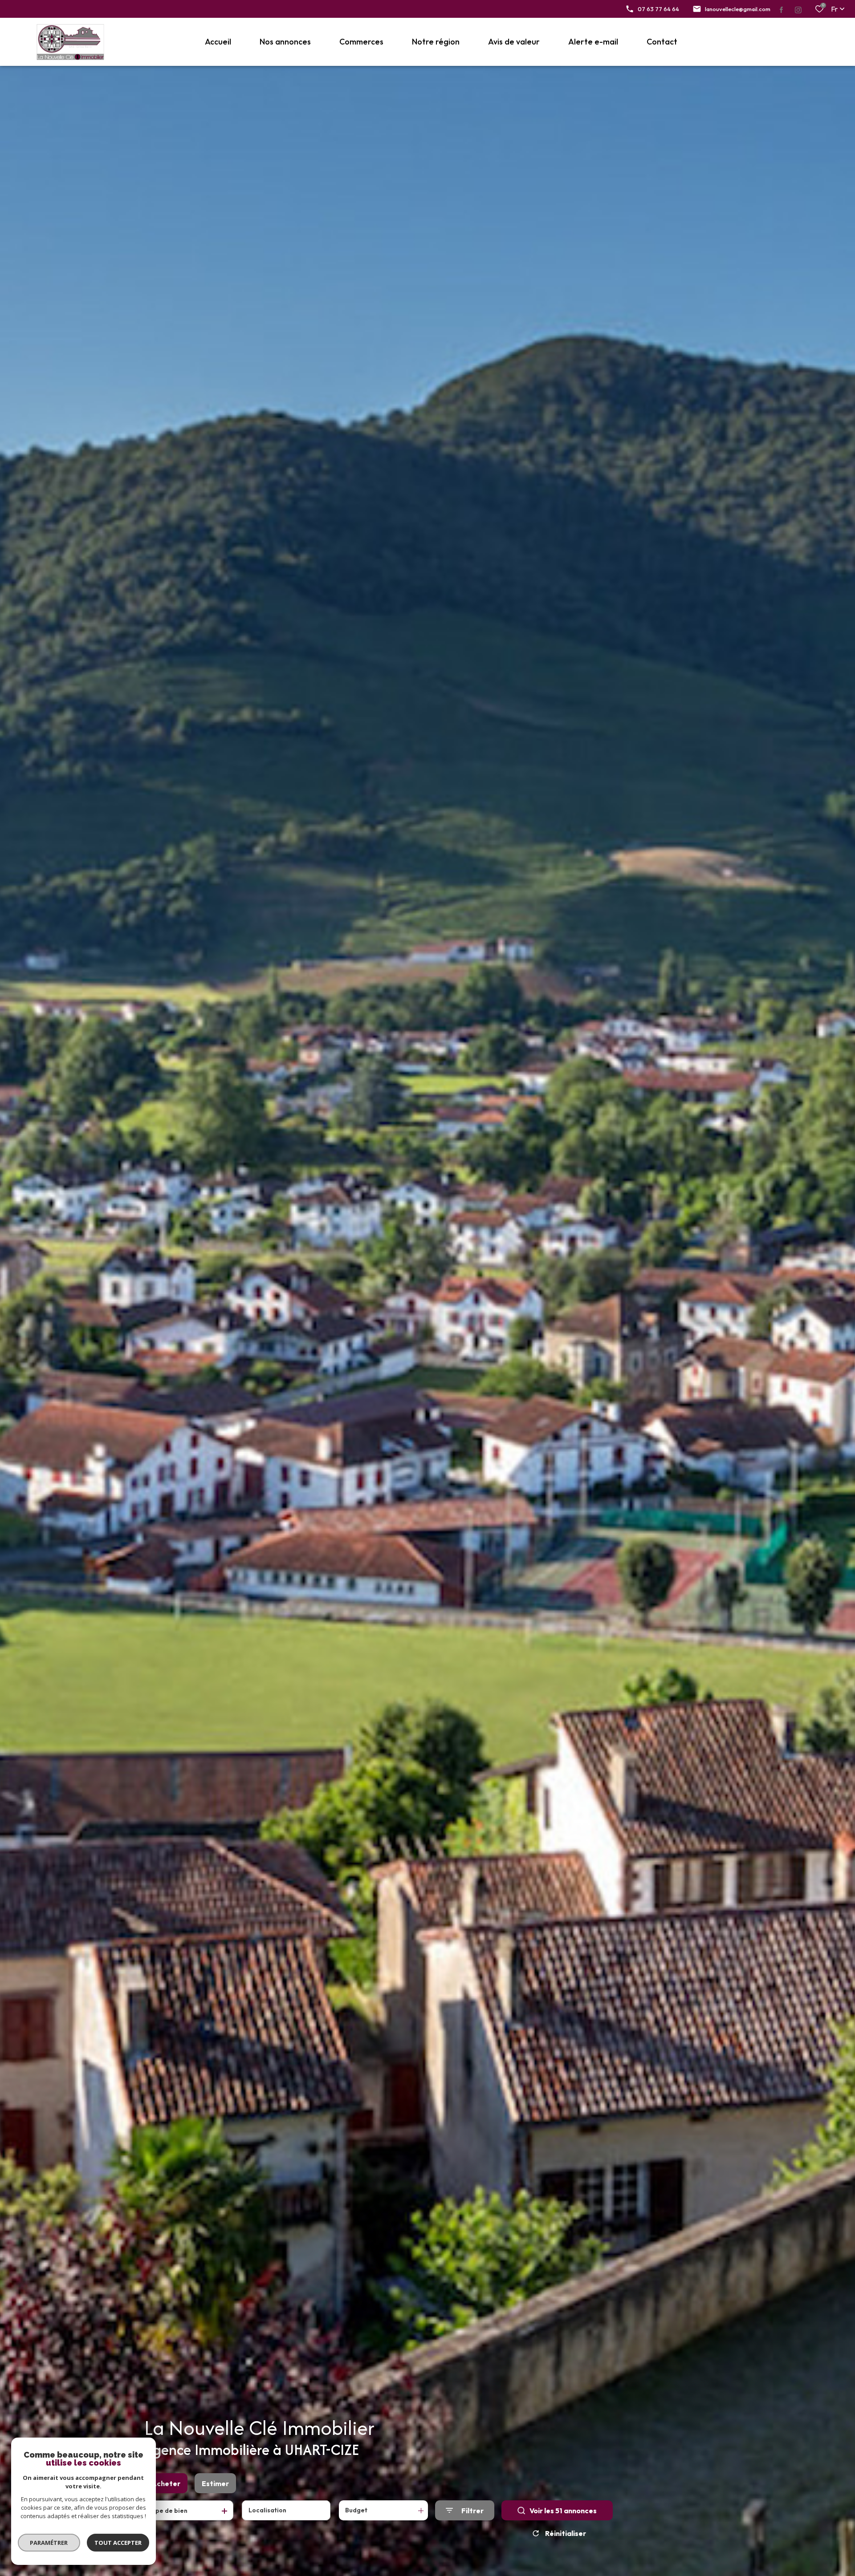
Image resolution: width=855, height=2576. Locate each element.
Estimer (215, 2483)
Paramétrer (49, 2543)
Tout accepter (118, 2543)
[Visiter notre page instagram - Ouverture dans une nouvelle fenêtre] (797, 10)
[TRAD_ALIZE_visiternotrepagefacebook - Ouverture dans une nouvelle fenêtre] (782, 10)
